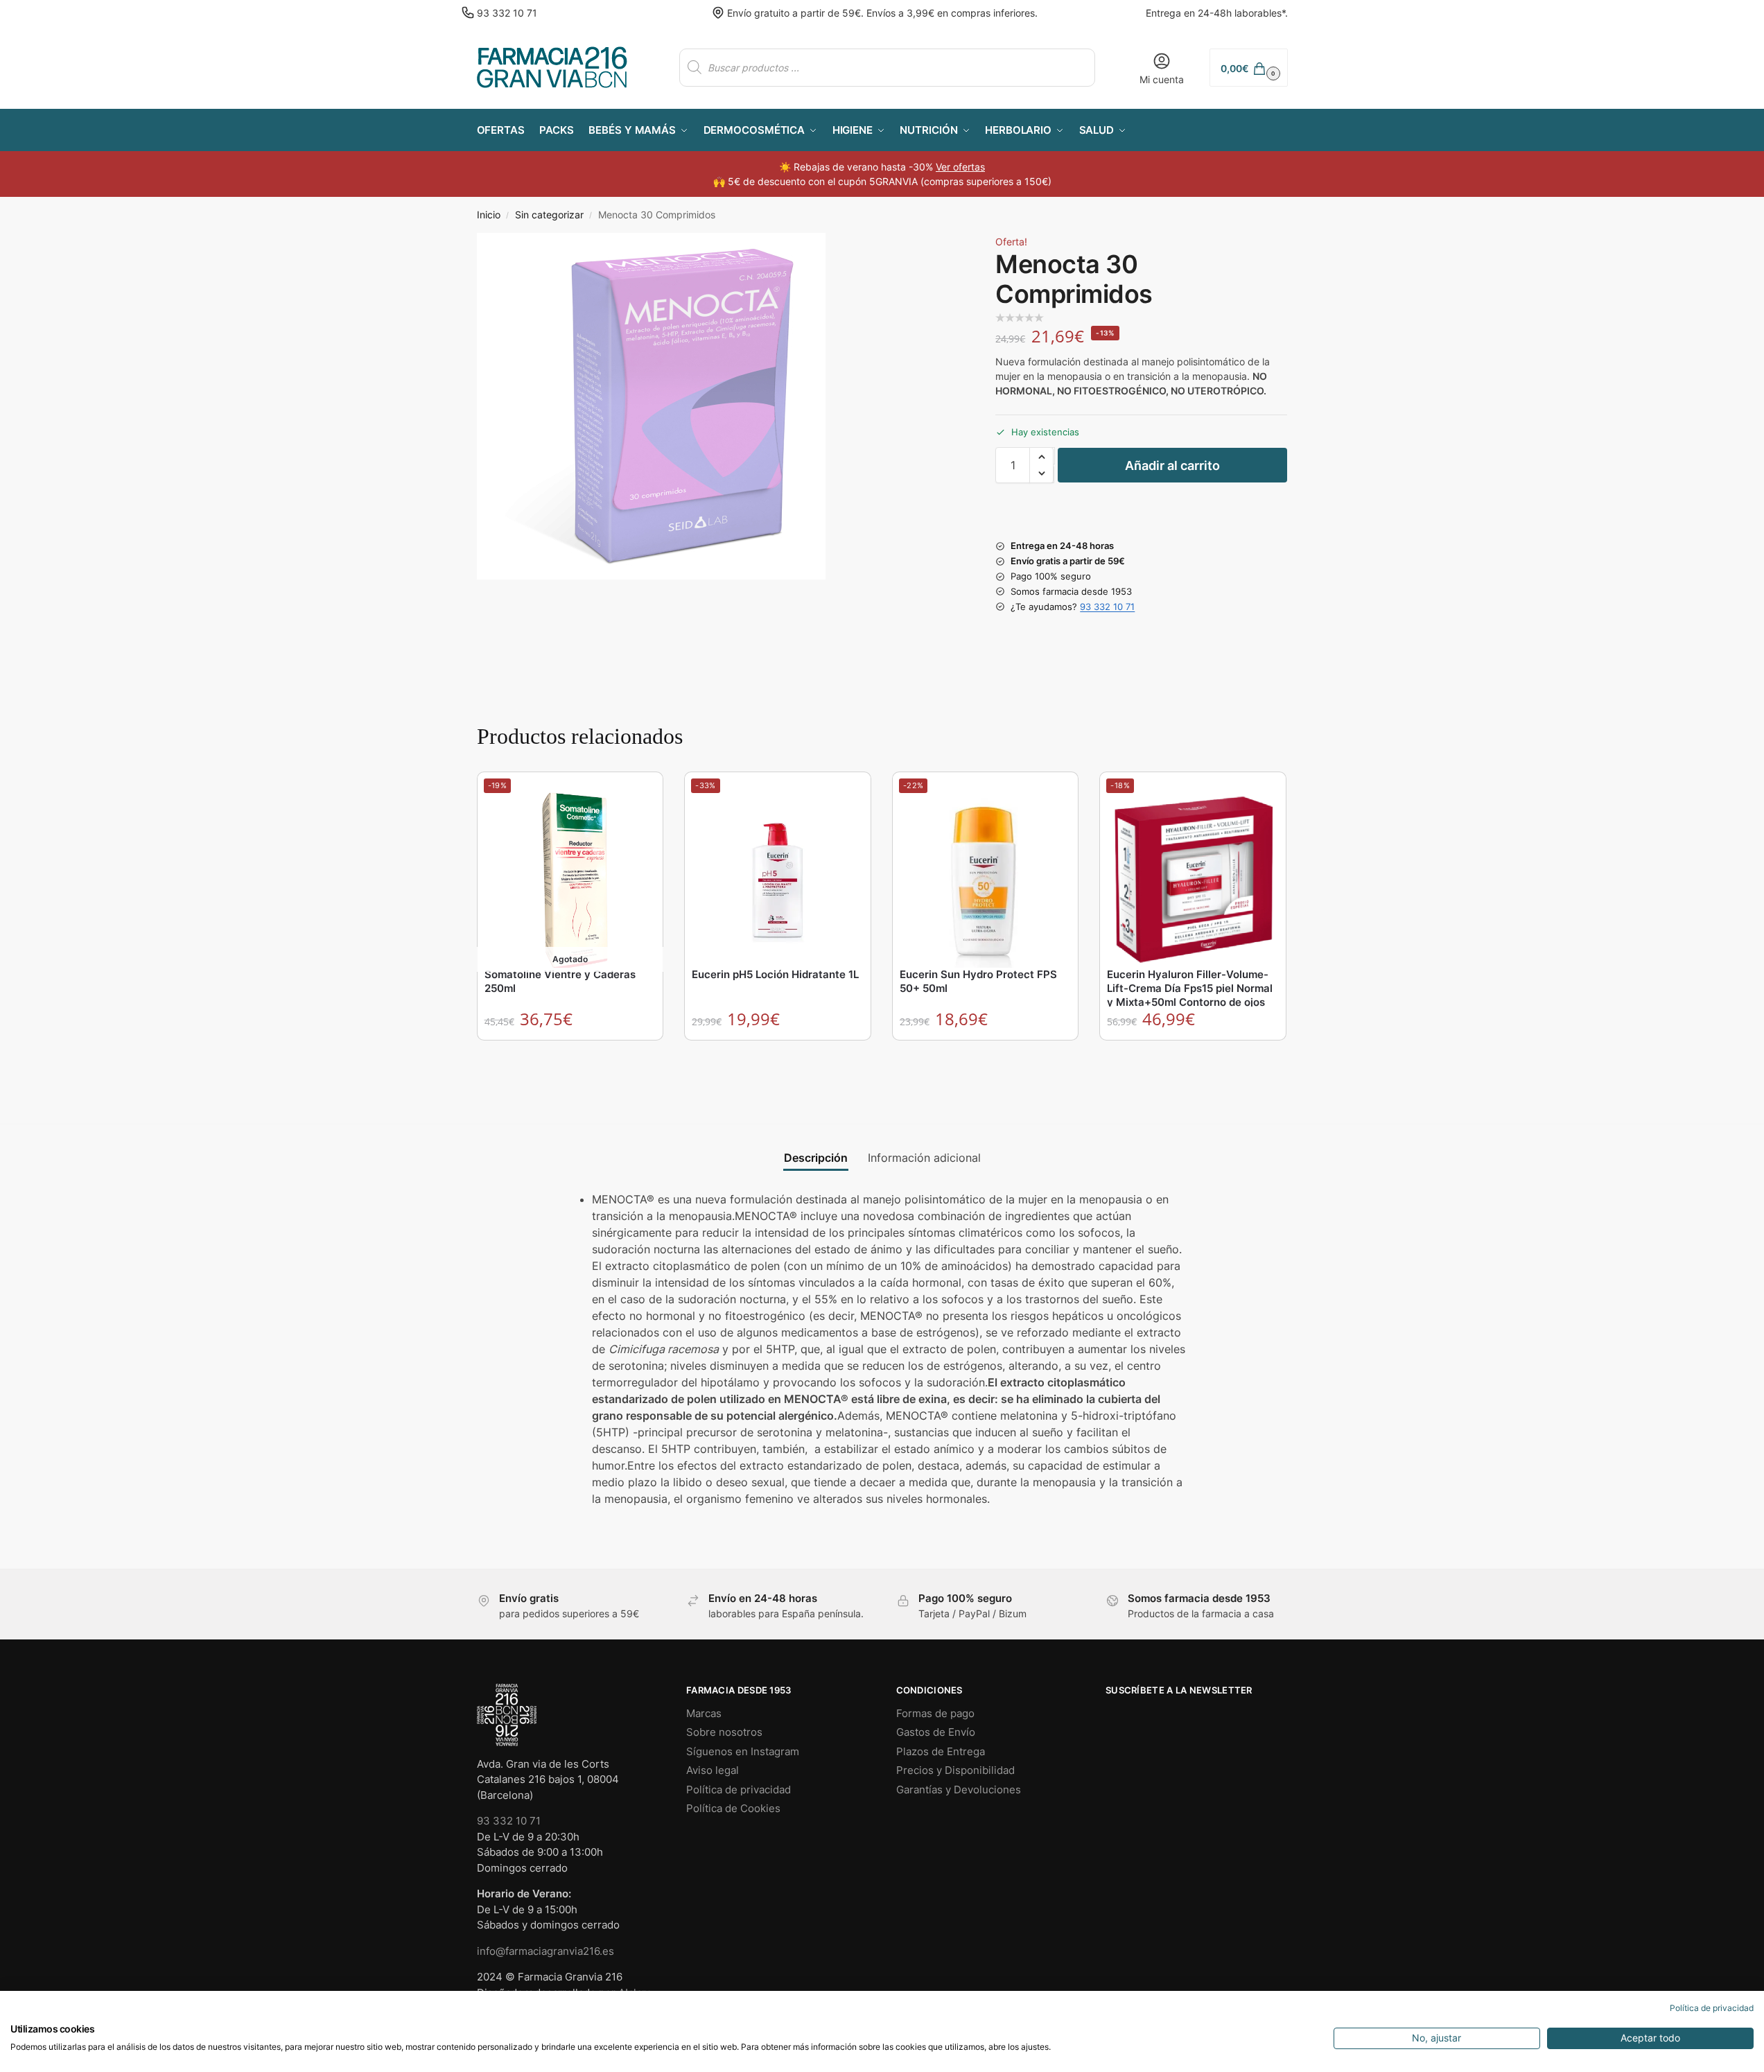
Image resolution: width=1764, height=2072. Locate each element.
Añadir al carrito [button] (778, 1054)
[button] (1248, 68)
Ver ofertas (960, 167)
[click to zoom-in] (651, 406)
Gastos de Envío (936, 1732)
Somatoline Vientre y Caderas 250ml (560, 981)
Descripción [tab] (816, 1158)
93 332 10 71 (507, 13)
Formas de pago (935, 1713)
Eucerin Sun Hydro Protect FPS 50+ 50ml (978, 981)
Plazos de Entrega (941, 1751)
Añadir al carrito (1172, 465)
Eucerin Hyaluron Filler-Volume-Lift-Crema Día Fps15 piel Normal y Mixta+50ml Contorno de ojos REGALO (1190, 995)
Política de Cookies (733, 1808)
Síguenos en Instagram (743, 1751)
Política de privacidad (739, 1790)
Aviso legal (713, 1770)
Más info (571, 1054)
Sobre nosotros (724, 1732)
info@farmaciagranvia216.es (545, 1951)
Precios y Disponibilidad (955, 1770)
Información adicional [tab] (924, 1158)
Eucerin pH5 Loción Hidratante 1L (775, 974)
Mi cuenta (1162, 79)
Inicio (489, 215)
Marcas (704, 1713)
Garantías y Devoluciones (959, 1790)
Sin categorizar (549, 215)
